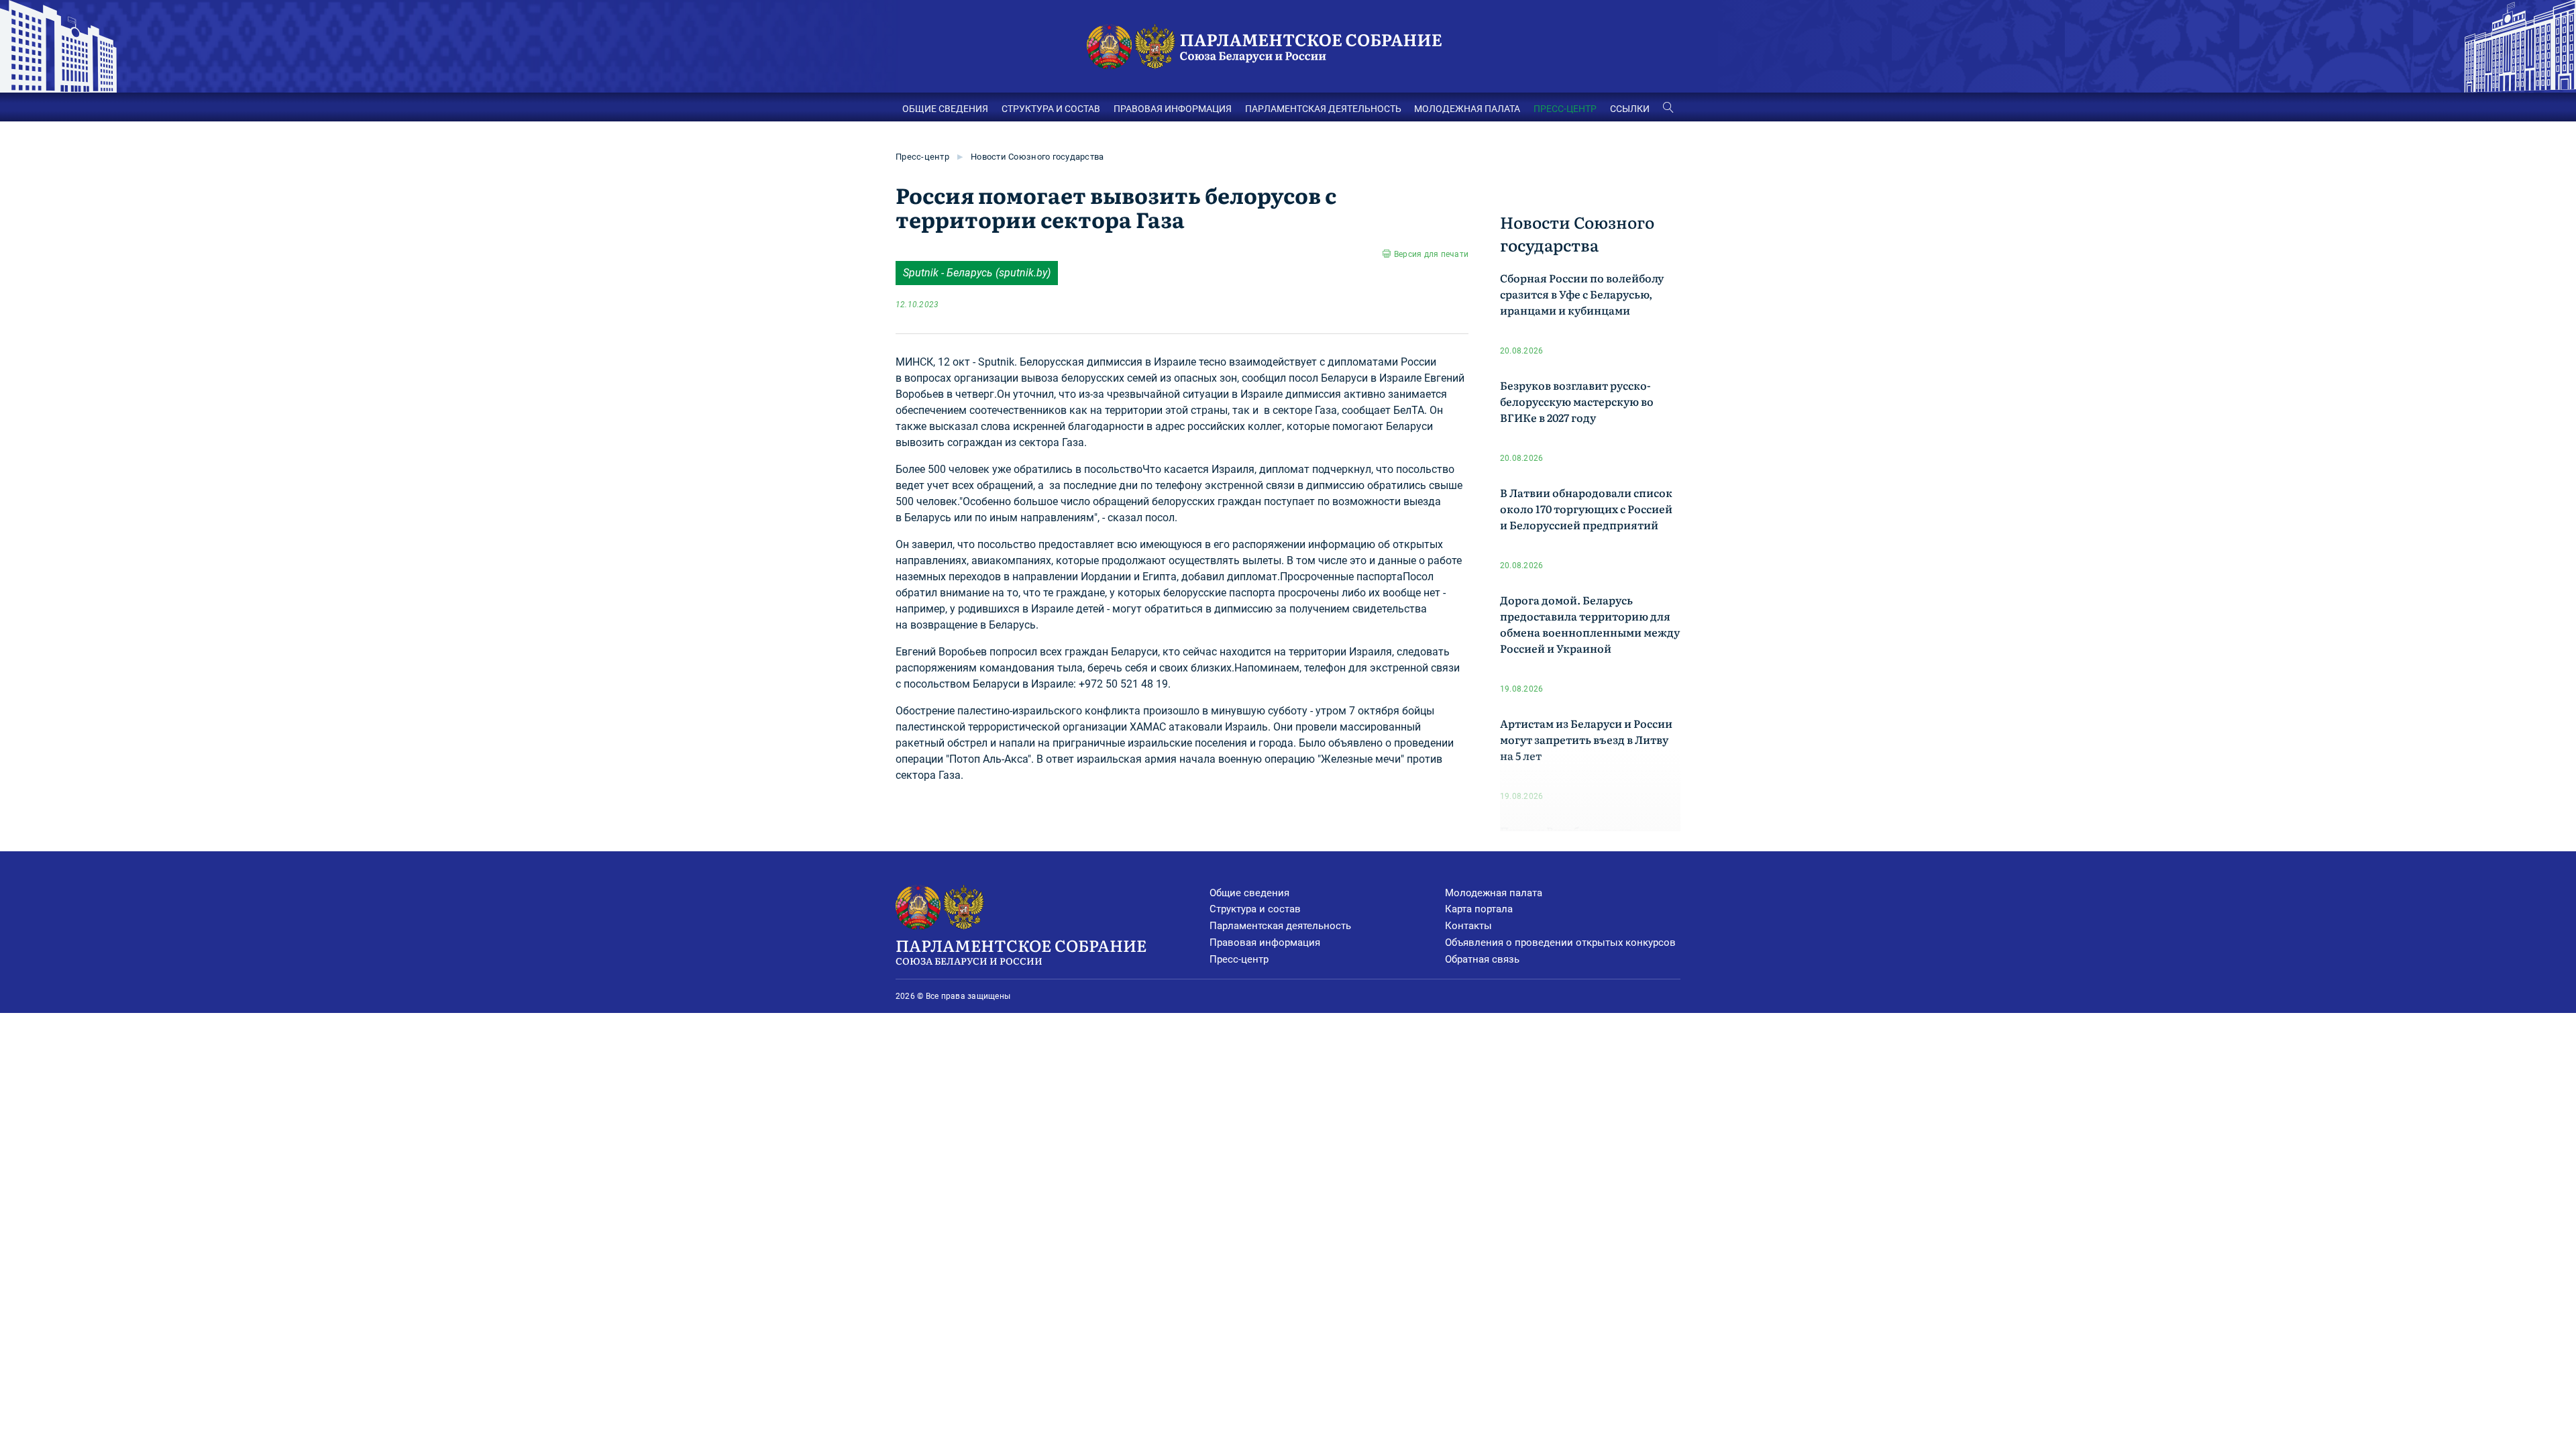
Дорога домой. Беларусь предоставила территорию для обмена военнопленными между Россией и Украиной (1590, 624)
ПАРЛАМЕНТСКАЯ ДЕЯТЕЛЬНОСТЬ (1323, 109)
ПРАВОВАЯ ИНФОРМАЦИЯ (1173, 109)
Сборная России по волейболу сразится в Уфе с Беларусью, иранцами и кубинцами (1582, 294)
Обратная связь (1482, 959)
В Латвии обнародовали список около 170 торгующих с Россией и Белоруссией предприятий (1586, 508)
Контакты (1468, 926)
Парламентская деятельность (1280, 926)
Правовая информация (1265, 943)
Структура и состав (1255, 909)
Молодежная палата (1494, 893)
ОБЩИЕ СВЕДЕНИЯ (945, 109)
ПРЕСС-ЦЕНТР (1565, 109)
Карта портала (1479, 909)
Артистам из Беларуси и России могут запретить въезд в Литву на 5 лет (1586, 739)
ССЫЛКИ (1630, 109)
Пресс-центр (922, 157)
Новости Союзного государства (1037, 157)
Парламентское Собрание (1021, 950)
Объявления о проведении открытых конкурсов (1560, 943)
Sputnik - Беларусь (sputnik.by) (977, 273)
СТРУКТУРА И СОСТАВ (1051, 109)
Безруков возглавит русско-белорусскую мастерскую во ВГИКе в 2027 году (1577, 401)
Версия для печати (1431, 254)
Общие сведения (1249, 893)
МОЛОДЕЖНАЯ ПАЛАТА (1467, 109)
